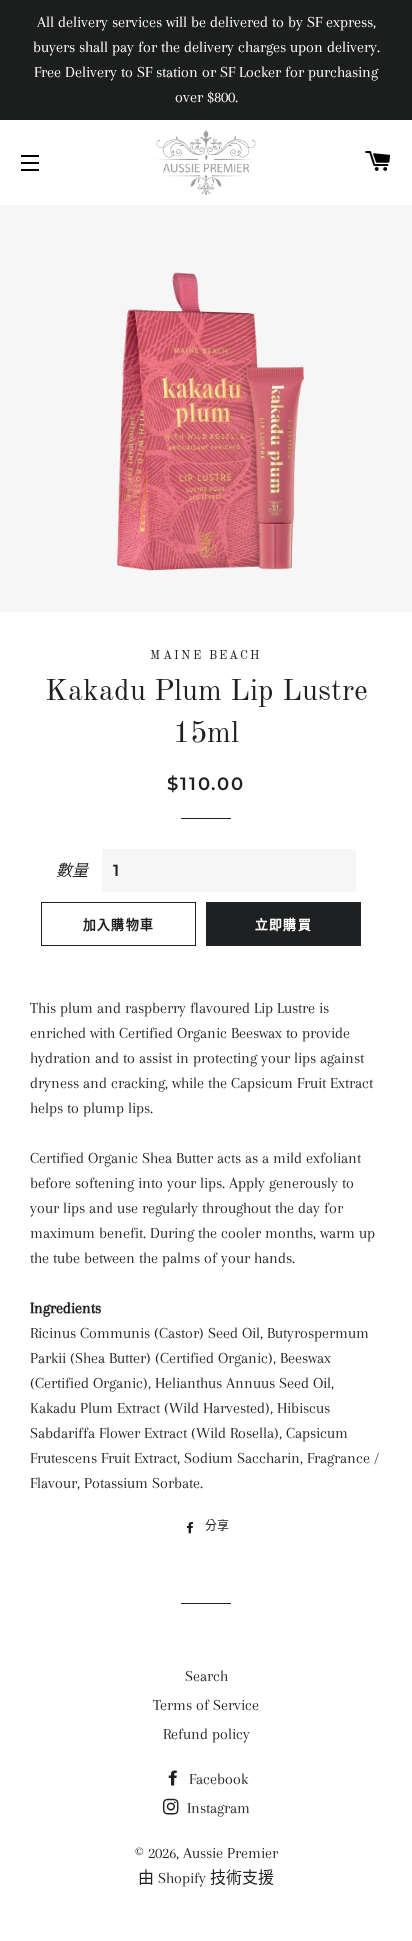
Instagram (216, 1808)
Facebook (216, 1779)
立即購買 (283, 924)
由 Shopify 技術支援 (206, 1878)
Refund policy (206, 1734)
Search (206, 1676)
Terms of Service (206, 1705)
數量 (72, 871)
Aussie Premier (230, 1853)
